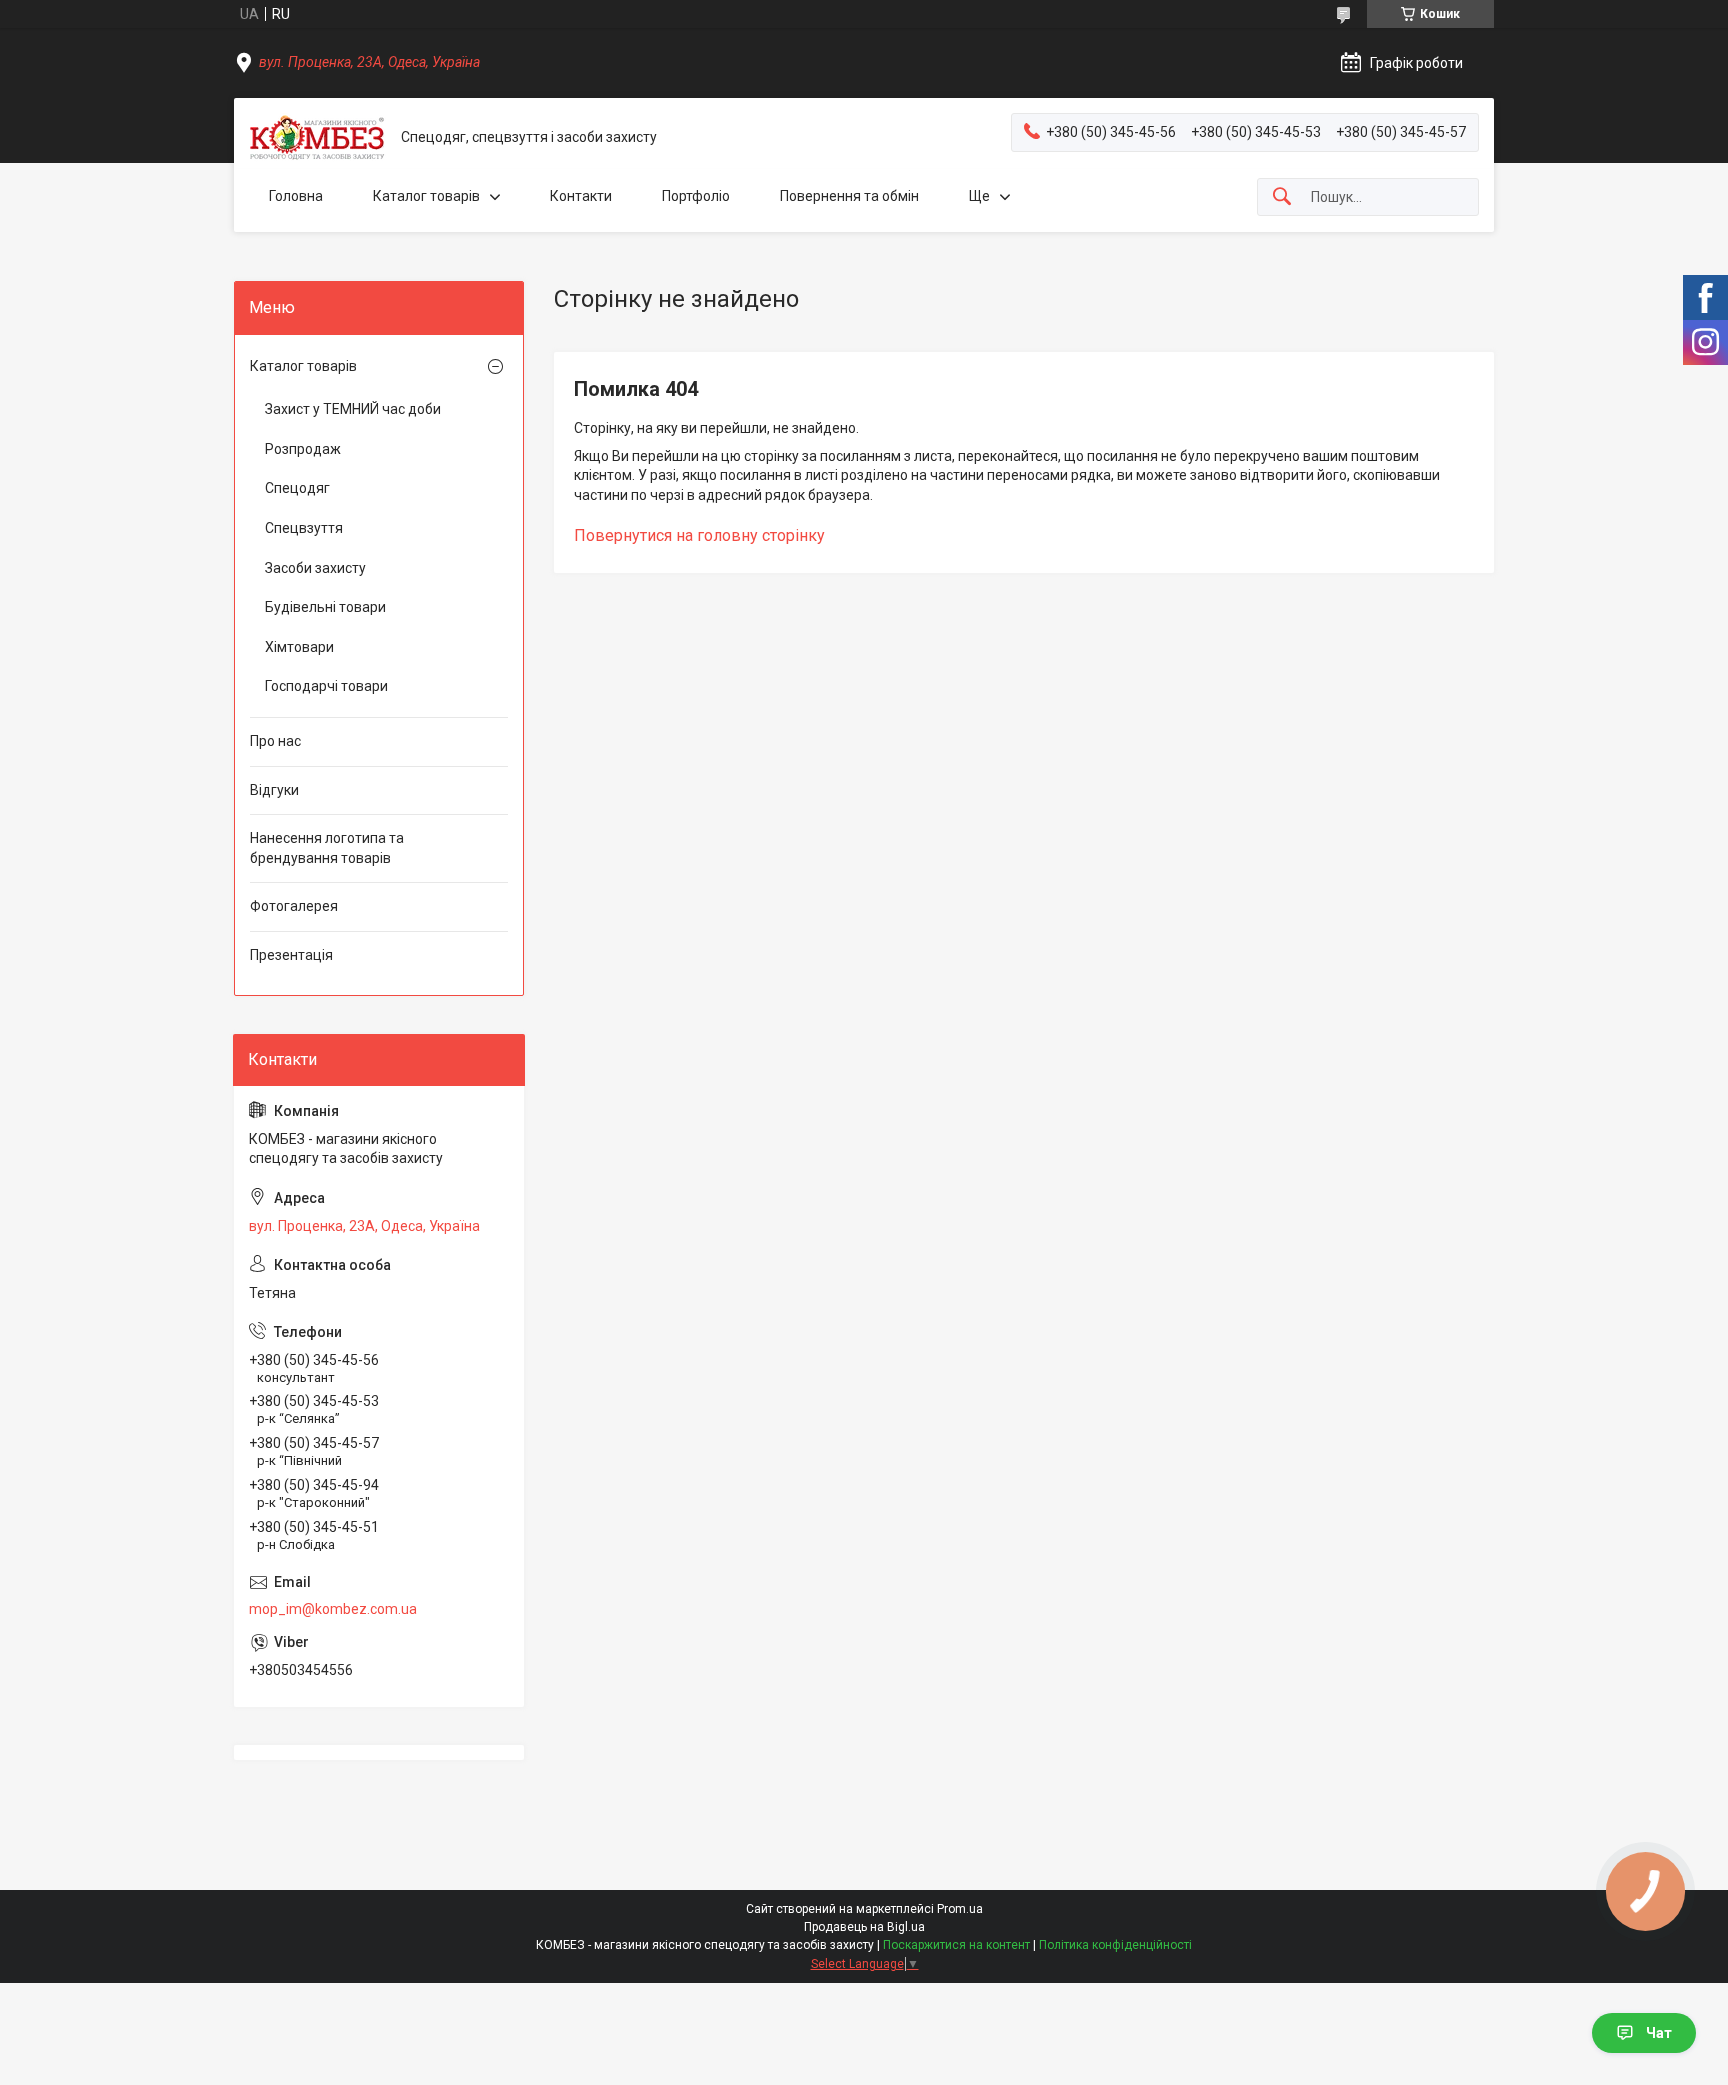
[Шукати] (1282, 197)
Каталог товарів (426, 196)
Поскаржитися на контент (956, 1945)
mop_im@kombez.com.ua (333, 1609)
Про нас (275, 741)
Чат (1659, 2033)
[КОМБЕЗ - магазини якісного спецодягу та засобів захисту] (317, 137)
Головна (296, 196)
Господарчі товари (326, 686)
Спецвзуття (304, 528)
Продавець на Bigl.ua (864, 1927)
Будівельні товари (325, 607)
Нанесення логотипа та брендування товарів (327, 848)
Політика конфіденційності (1115, 1945)
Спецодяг (297, 488)
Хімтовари (299, 647)
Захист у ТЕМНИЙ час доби (353, 409)
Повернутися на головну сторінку (699, 535)
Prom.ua (960, 1909)
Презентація (291, 955)
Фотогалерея (294, 906)
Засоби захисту (315, 568)
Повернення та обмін (849, 196)
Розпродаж (303, 449)
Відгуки (274, 790)
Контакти (581, 196)
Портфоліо (696, 196)
